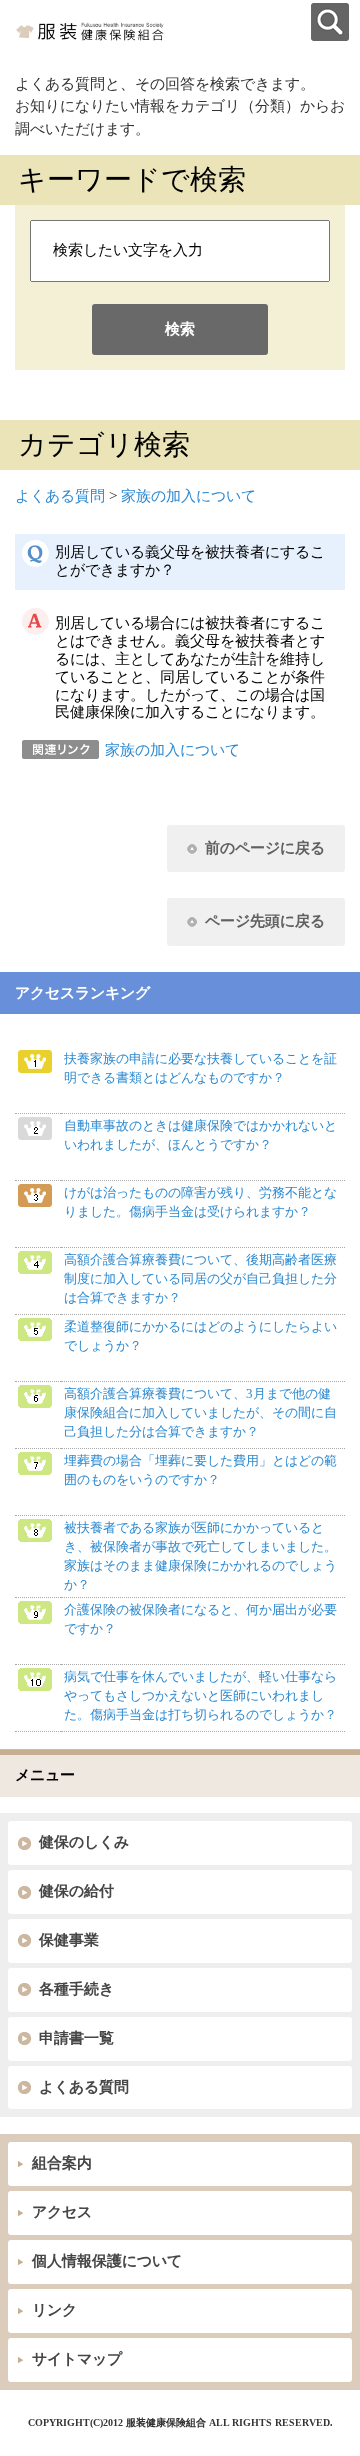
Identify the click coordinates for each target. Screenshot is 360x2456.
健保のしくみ (84, 1842)
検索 (180, 329)
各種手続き (76, 1989)
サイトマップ (77, 2359)
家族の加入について (188, 496)
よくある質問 (60, 496)
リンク (54, 2310)
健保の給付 (76, 1891)
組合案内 (62, 2163)
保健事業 (69, 1940)
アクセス (62, 2212)
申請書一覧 (76, 2038)
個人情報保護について (107, 2261)
